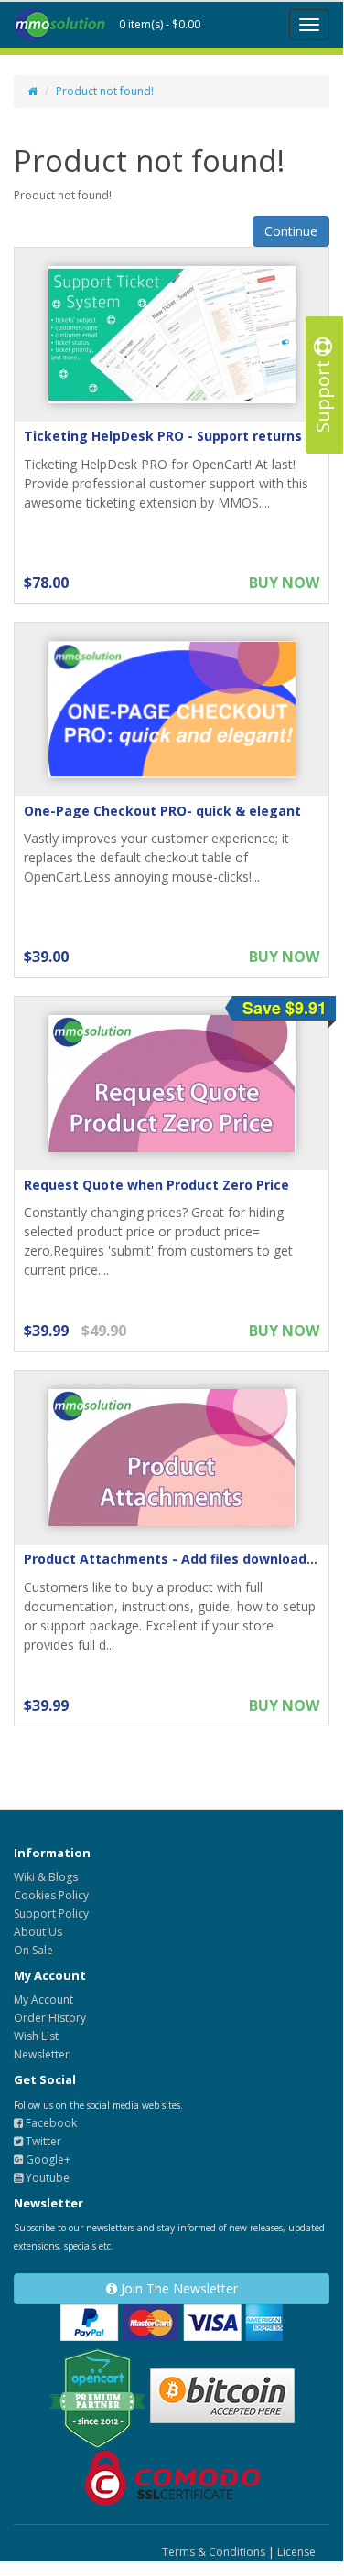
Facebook (50, 2123)
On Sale (33, 1950)
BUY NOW (284, 583)
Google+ (47, 2159)
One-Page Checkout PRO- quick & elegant (162, 811)
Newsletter (42, 2054)
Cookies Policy (51, 1895)
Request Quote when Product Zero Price (156, 1185)
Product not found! (105, 91)
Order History (50, 2018)
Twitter (42, 2141)
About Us (38, 1932)
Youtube (46, 2178)
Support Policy (51, 1913)
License (296, 2552)
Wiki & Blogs (46, 1877)
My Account (43, 1999)
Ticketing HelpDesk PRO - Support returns (163, 436)
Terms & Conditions (214, 2552)
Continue (291, 231)
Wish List (36, 2036)
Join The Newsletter (177, 2288)
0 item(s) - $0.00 (160, 24)
